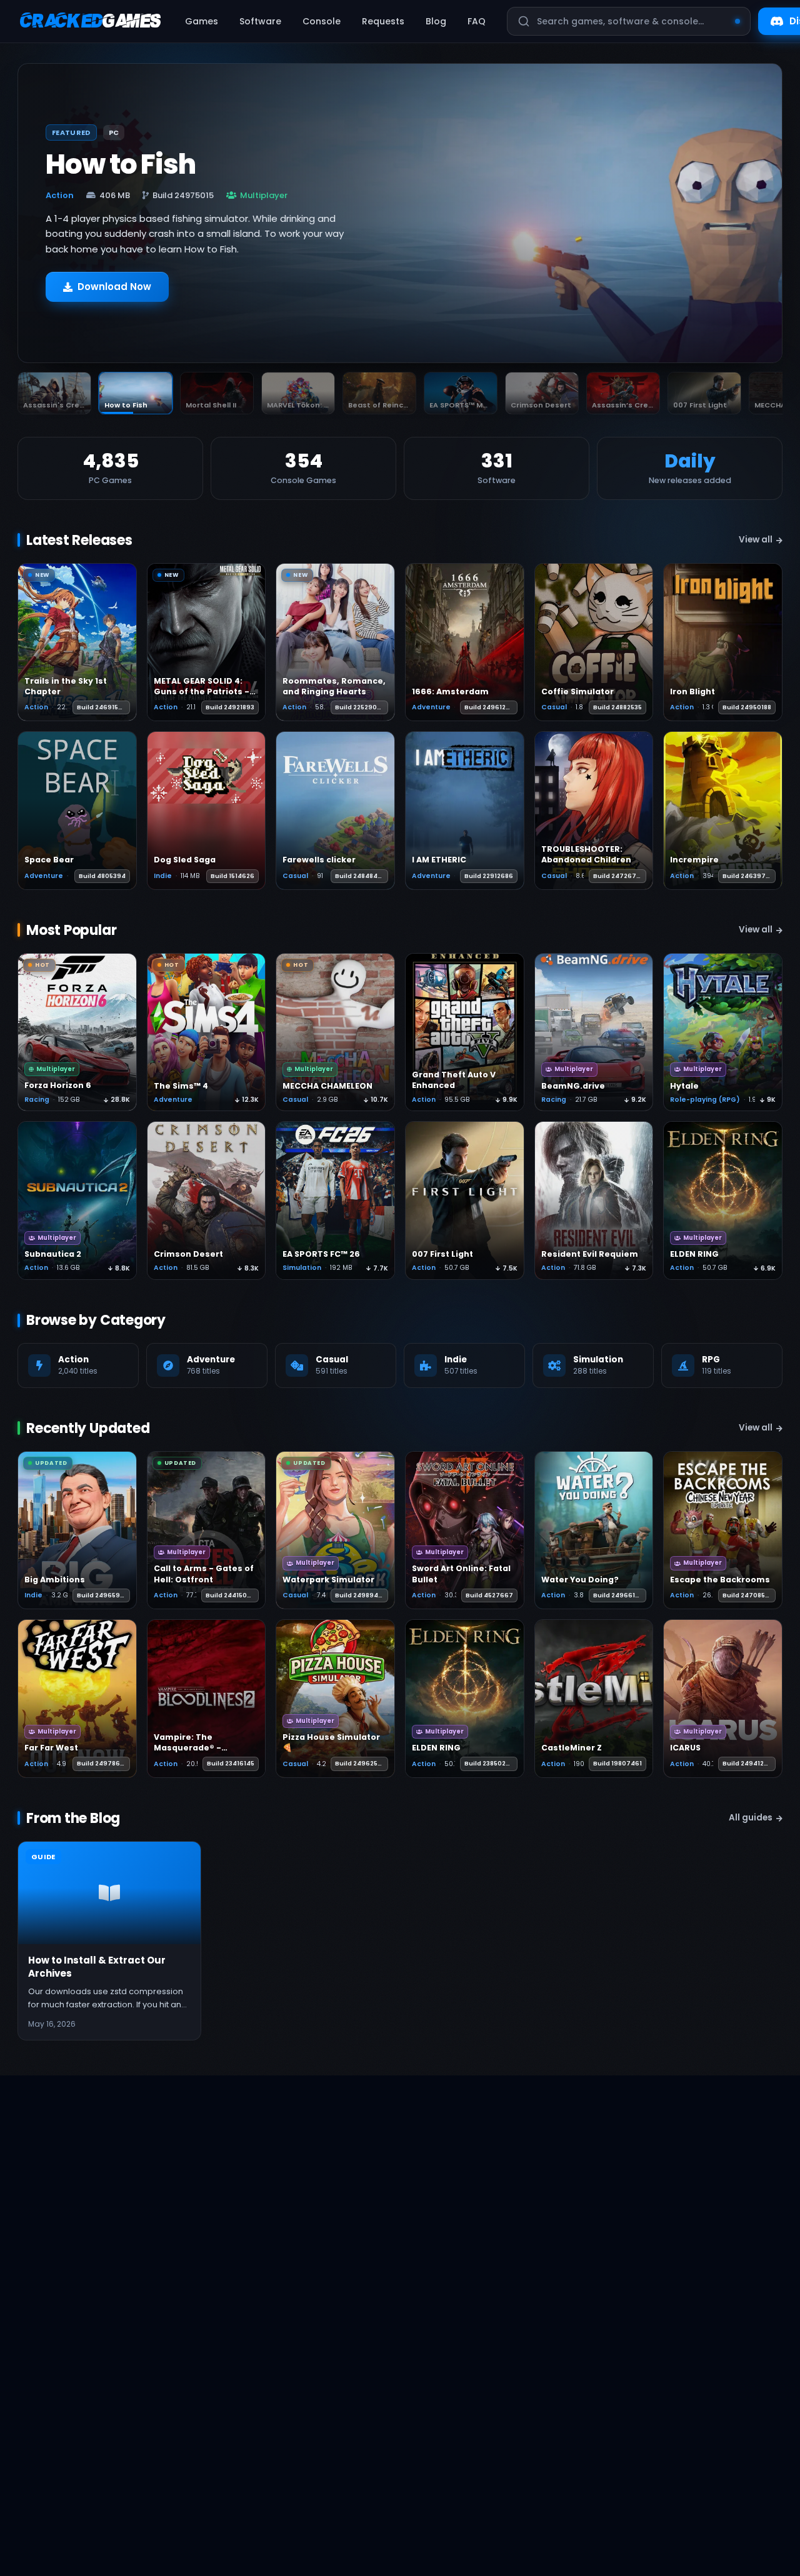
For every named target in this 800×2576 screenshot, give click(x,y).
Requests (383, 21)
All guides (751, 1818)
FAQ (477, 21)
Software (260, 21)
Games (202, 21)
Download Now (114, 287)
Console (322, 21)
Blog (436, 21)
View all (756, 540)
